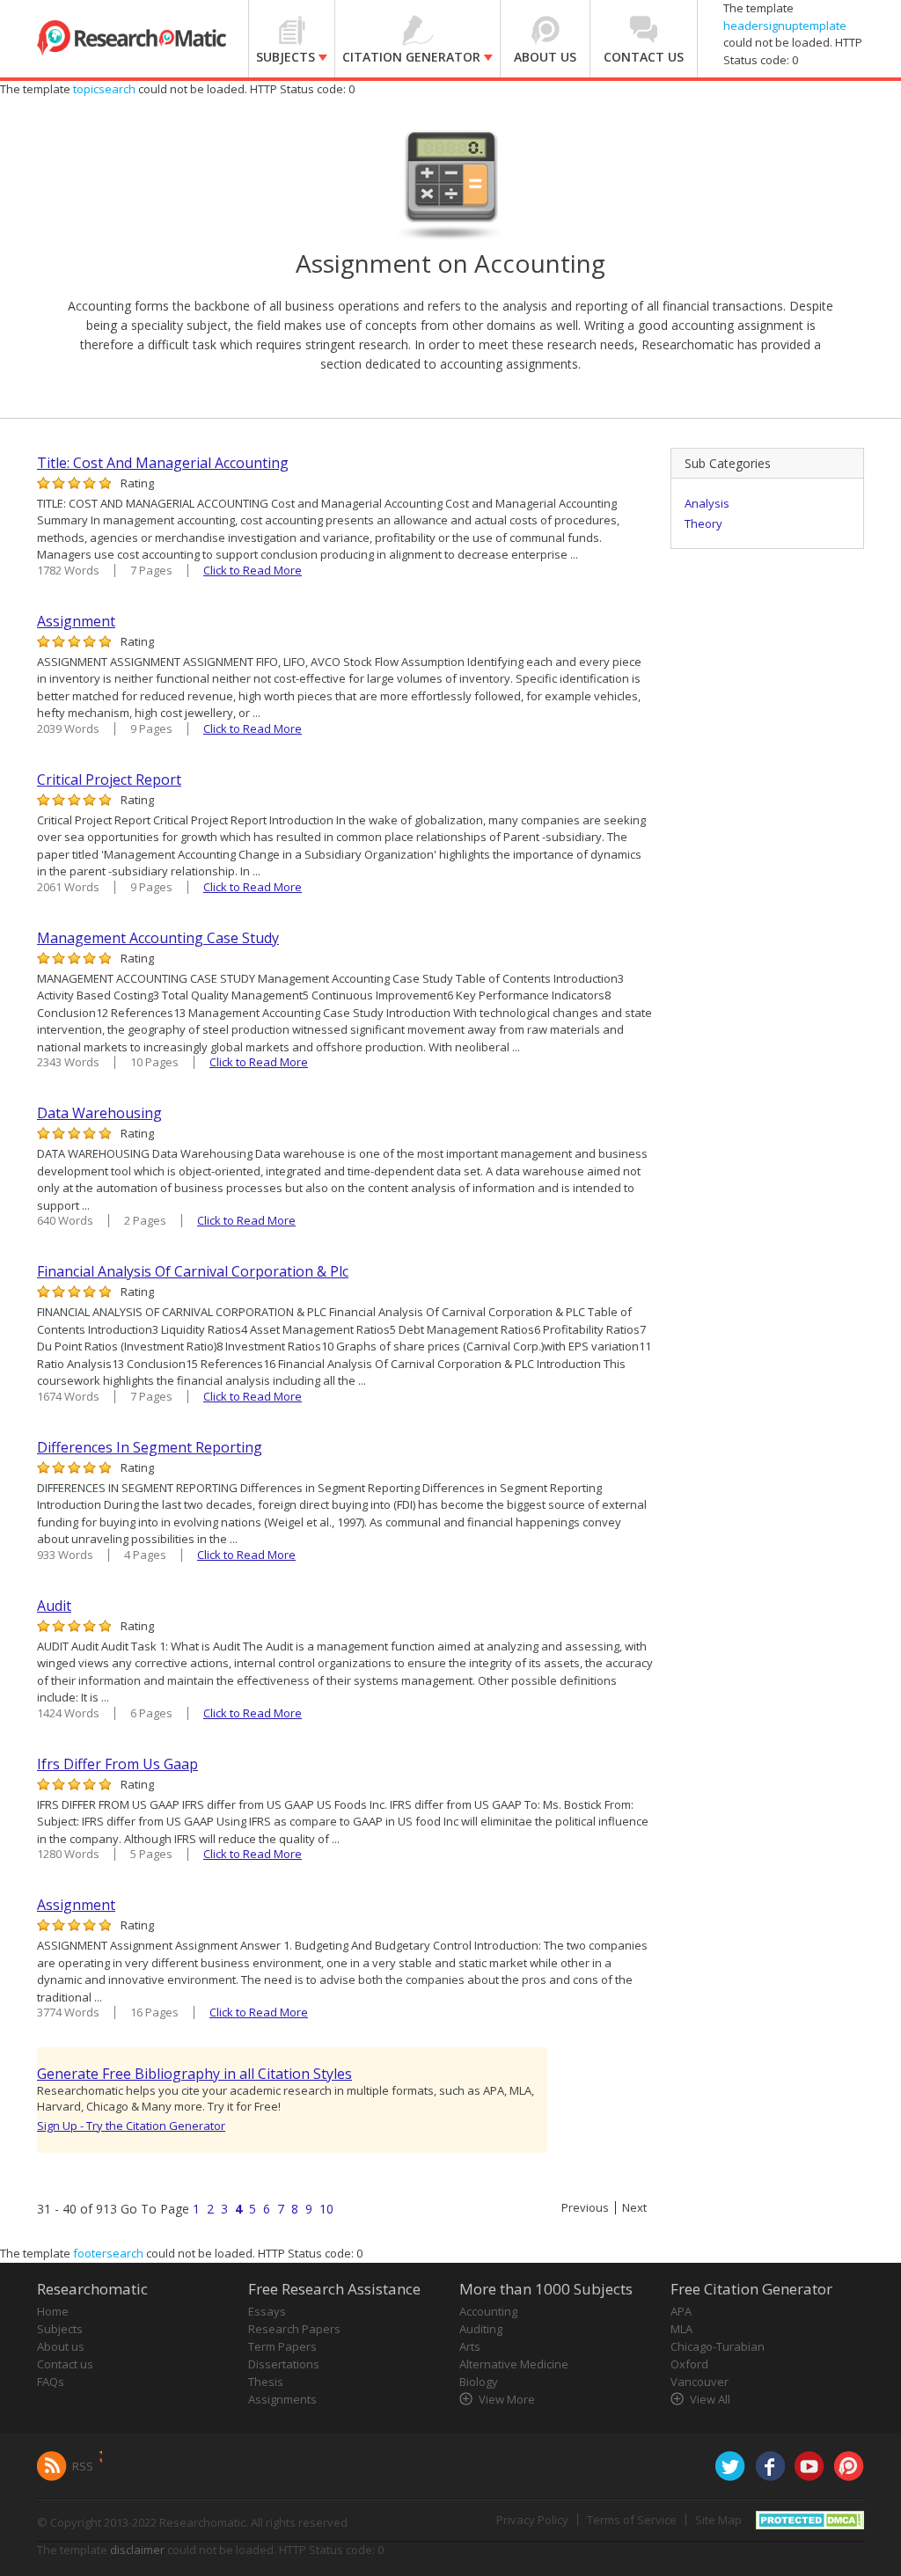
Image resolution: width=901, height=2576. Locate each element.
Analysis (707, 503)
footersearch (108, 2253)
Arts (470, 2346)
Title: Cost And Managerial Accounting (163, 463)
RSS (83, 2466)
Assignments (282, 2399)
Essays (267, 2311)
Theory (703, 523)
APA (681, 2311)
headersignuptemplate (785, 26)
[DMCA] (810, 2518)
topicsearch (104, 89)
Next (634, 2208)
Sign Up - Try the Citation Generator (131, 2126)
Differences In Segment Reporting (150, 1447)
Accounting (488, 2311)
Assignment (76, 621)
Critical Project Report (109, 779)
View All (710, 2399)
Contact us (65, 2364)
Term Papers (282, 2346)
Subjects (60, 2329)
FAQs (51, 2382)
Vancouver (700, 2382)
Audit (54, 1606)
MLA (681, 2329)
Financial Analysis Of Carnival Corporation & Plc (193, 1271)
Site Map (718, 2520)
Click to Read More (253, 570)
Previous (585, 2208)
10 (326, 2209)
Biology (479, 2382)
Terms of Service (632, 2520)
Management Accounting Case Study (158, 938)
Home (53, 2311)
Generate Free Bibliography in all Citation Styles (194, 2074)
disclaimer (137, 2550)
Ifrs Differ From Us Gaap (117, 1764)
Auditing (481, 2329)
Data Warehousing (99, 1113)
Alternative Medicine (514, 2364)
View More (507, 2399)
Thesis (266, 2382)
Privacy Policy (532, 2520)
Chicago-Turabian (718, 2346)
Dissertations (284, 2364)
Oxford (689, 2364)
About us (61, 2346)
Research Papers (294, 2329)
